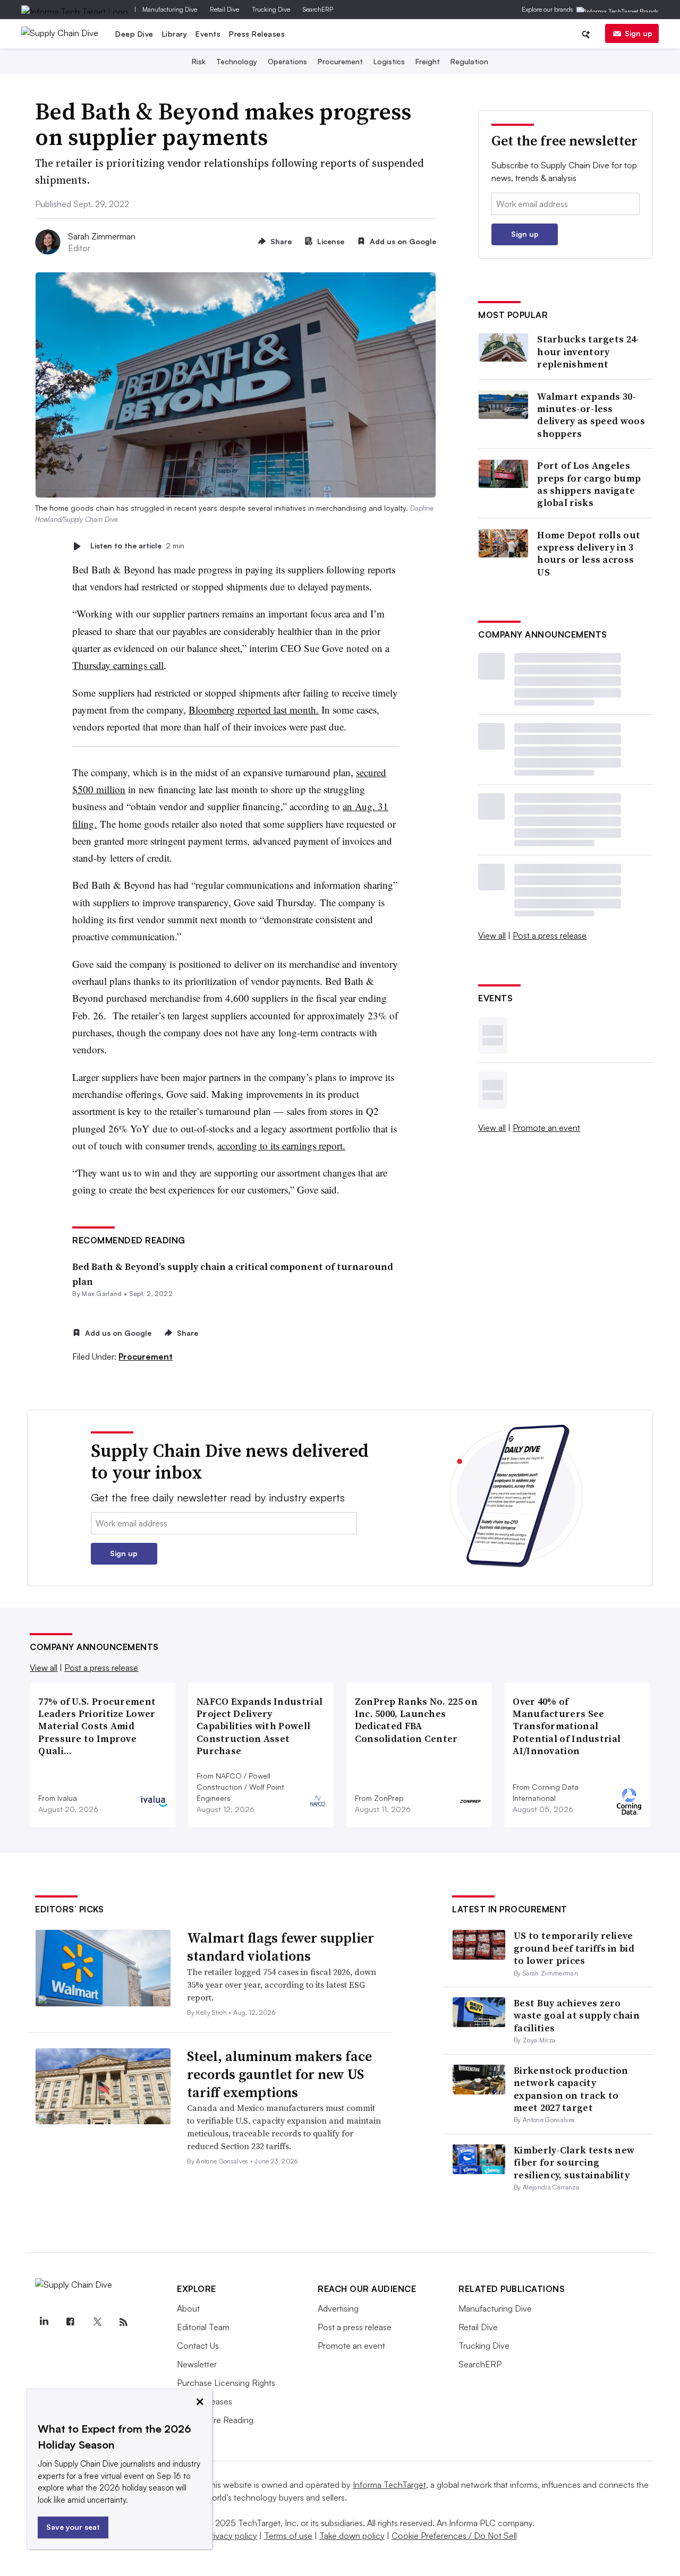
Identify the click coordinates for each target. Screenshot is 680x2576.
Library (175, 34)
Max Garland (102, 1294)
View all (492, 935)
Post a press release (550, 935)
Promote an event (546, 1128)
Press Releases (257, 34)
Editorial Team (203, 2327)
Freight (428, 61)
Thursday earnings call (118, 665)
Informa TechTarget (389, 2485)
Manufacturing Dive (170, 9)
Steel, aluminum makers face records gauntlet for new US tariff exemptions (279, 2074)
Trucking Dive (271, 9)
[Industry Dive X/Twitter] (97, 2322)
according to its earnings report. (281, 1145)
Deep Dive (134, 34)
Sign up (639, 33)
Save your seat (73, 2527)
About (188, 2308)
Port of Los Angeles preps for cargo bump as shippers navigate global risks (589, 484)
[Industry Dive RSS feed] (123, 2322)
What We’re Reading (215, 2420)
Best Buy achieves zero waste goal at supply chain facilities (577, 2015)
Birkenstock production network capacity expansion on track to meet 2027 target (571, 2089)
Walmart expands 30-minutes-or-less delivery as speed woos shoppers (591, 415)
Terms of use (288, 2536)
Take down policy (352, 2536)
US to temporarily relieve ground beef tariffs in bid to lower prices (574, 1948)
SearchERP (318, 9)
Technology (237, 61)
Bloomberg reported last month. (254, 710)
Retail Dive (224, 9)
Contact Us (198, 2346)
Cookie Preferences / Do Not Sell (454, 2536)
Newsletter (197, 2364)
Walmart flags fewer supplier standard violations (280, 1947)
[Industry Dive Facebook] (70, 2322)
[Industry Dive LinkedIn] (44, 2322)
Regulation (469, 61)
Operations (287, 61)
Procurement (340, 61)
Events (208, 34)
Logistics (389, 61)
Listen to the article (137, 546)
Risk (199, 61)
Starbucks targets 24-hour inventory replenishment (588, 351)
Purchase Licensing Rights (226, 2383)
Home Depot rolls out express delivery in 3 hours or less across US (589, 554)
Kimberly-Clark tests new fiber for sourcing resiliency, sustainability (574, 2162)
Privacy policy (231, 2536)
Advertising (338, 2308)
